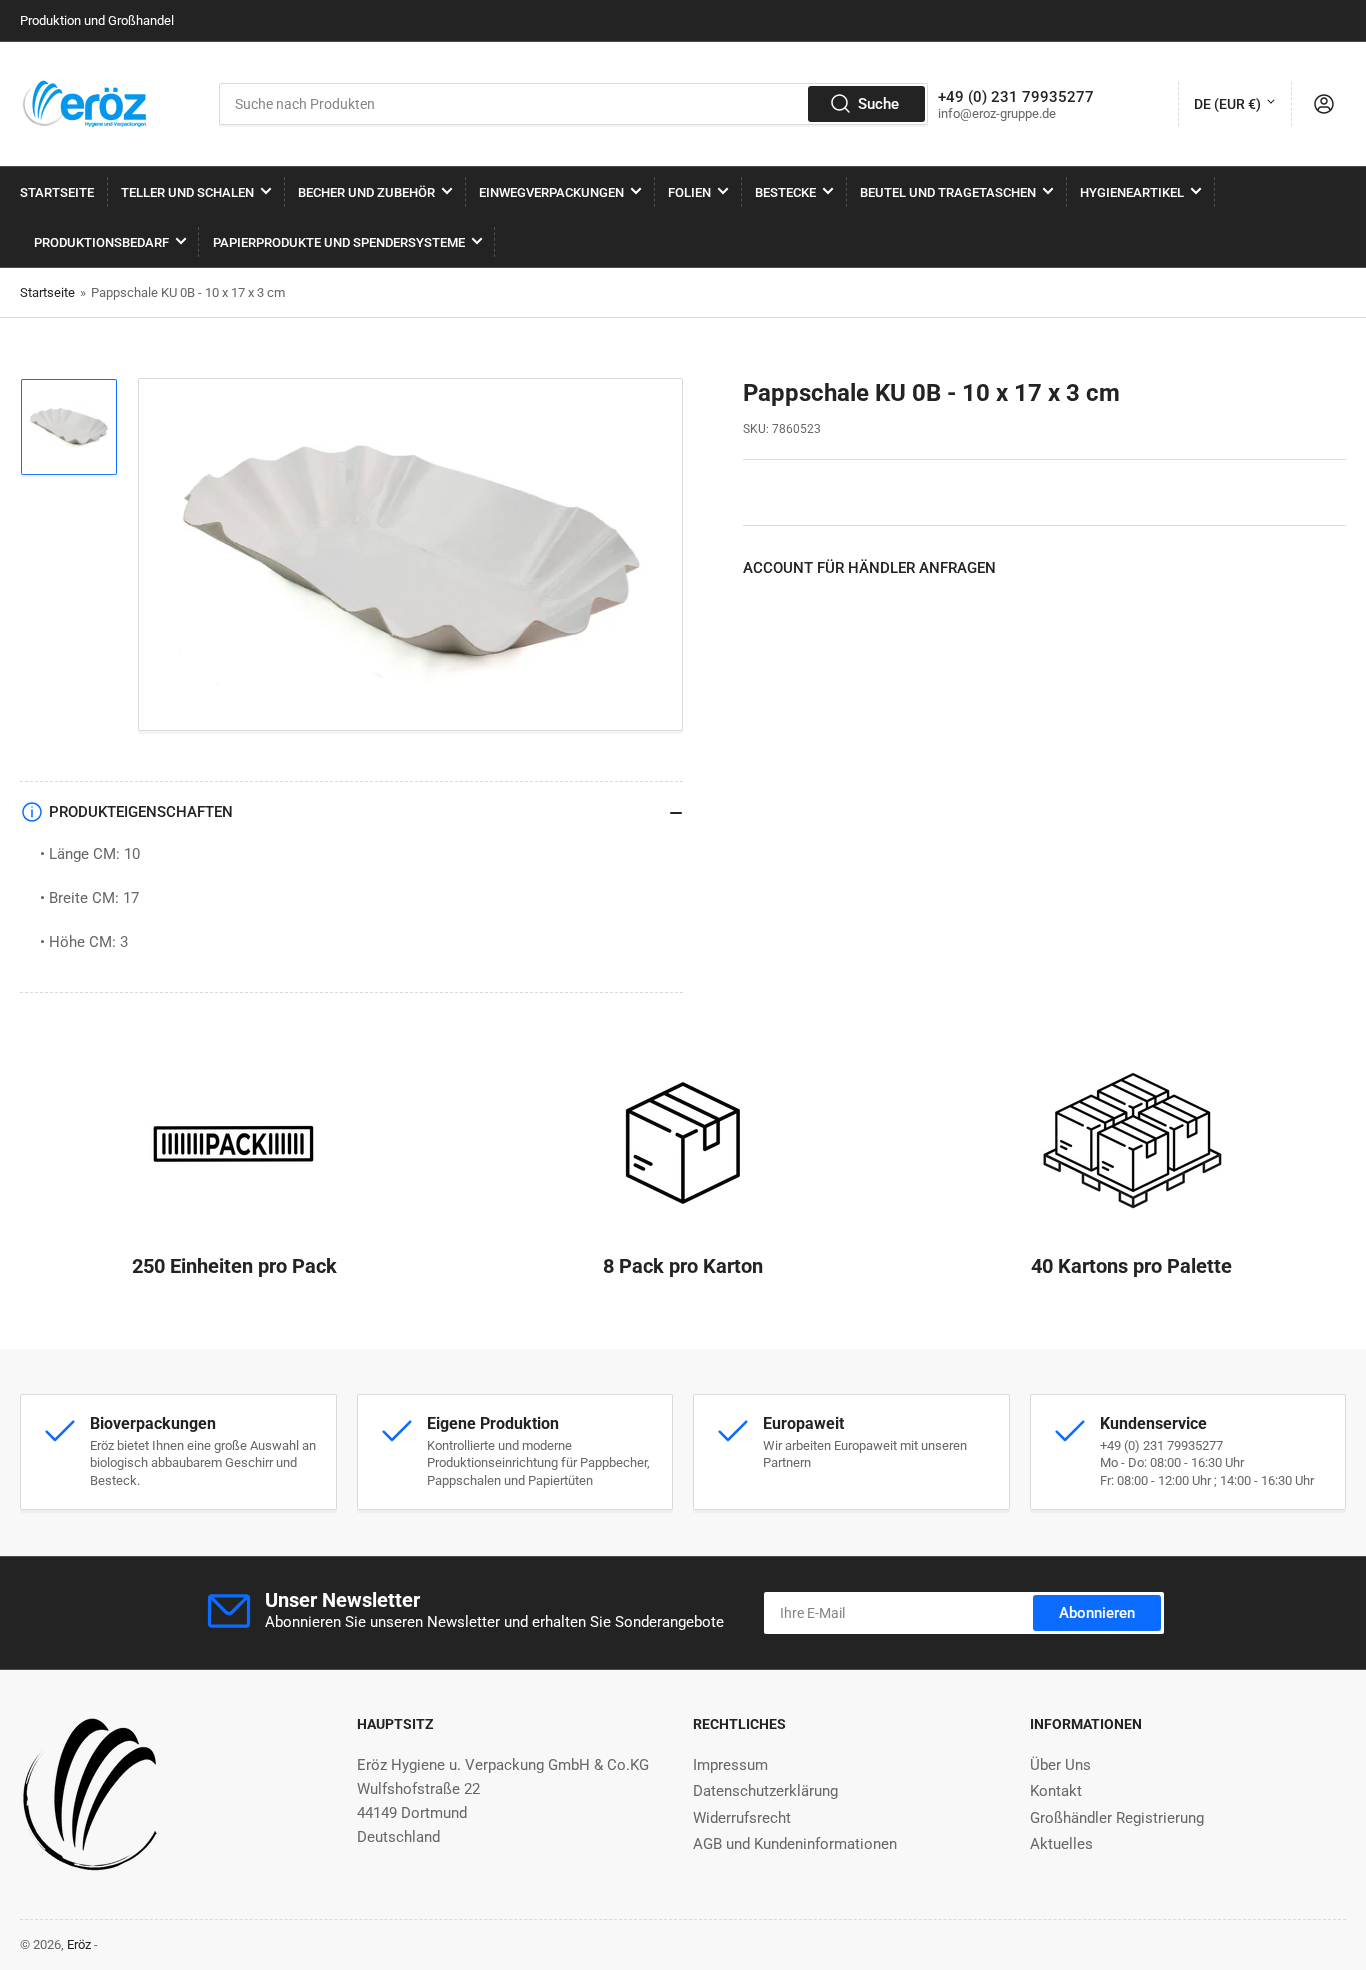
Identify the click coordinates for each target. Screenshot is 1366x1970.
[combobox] (573, 104)
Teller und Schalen (187, 192)
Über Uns (1060, 1765)
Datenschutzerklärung (765, 1791)
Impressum (730, 1765)
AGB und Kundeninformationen (795, 1844)
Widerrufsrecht (742, 1818)
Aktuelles (1061, 1844)
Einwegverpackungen (551, 192)
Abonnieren (1097, 1613)
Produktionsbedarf (101, 242)
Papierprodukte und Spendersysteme (339, 242)
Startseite (57, 192)
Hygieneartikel (1132, 192)
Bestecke (785, 192)
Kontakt (1056, 1791)
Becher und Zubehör (366, 192)
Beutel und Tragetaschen (948, 192)
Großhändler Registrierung (1117, 1818)
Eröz (79, 1944)
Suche (878, 104)
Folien (689, 192)
